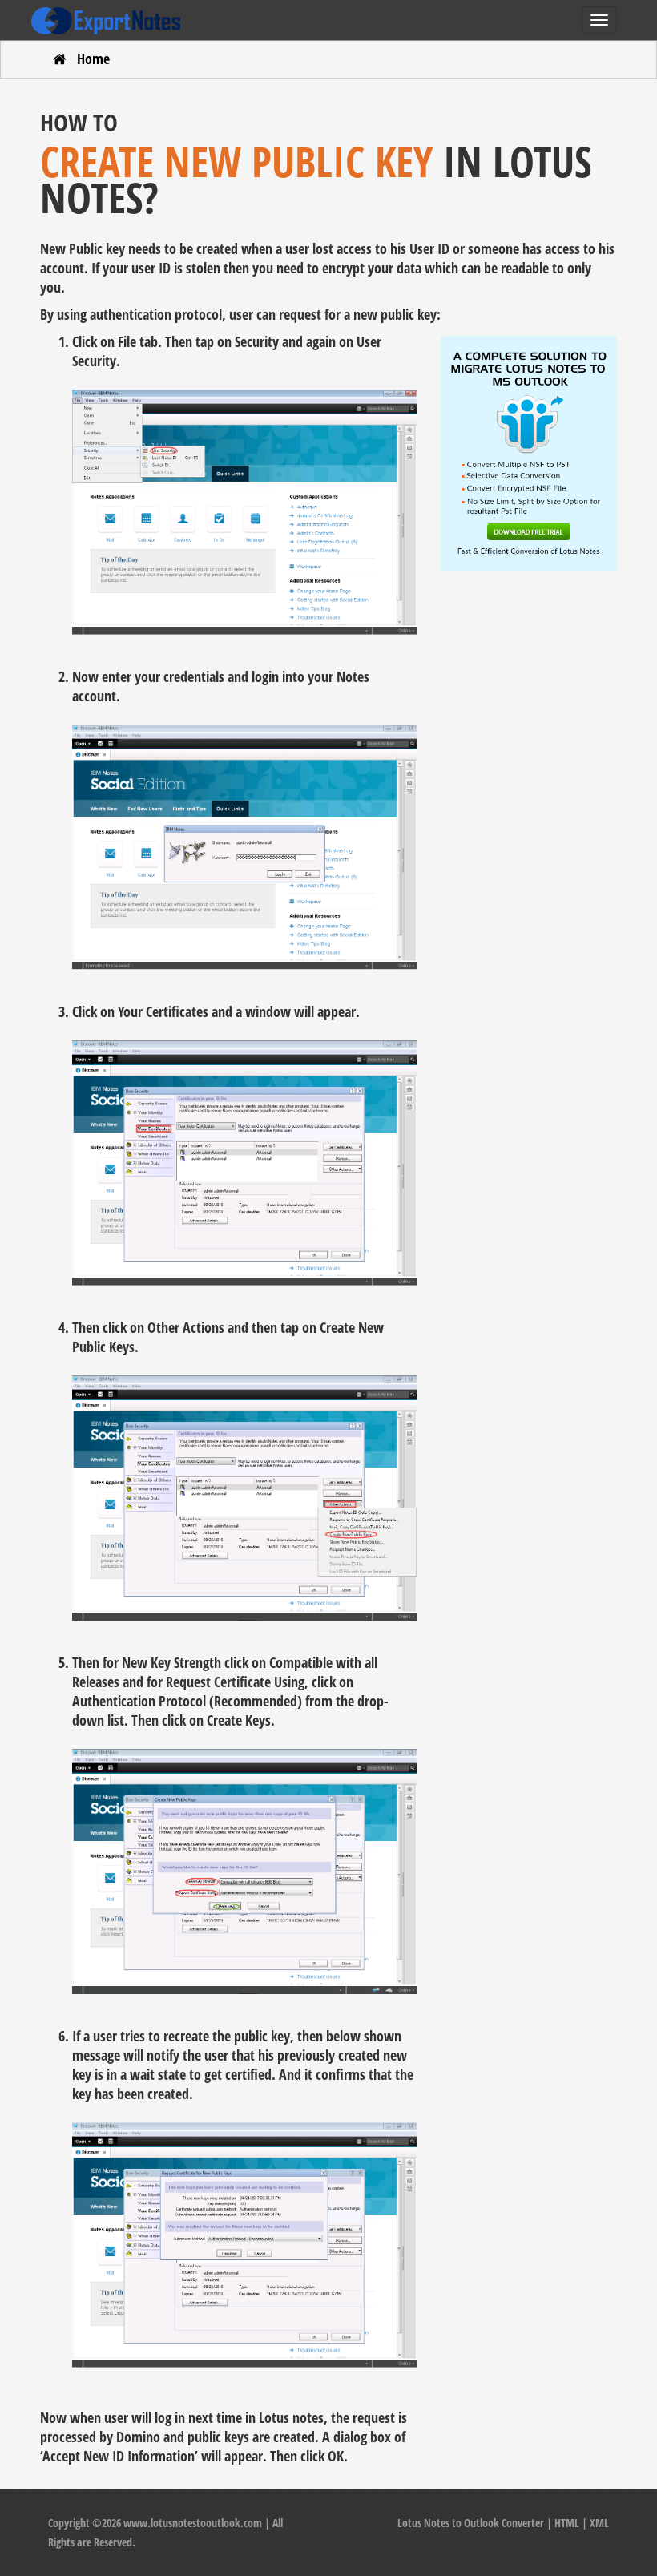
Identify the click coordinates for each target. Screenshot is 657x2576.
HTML (567, 2523)
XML (599, 2523)
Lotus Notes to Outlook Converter (471, 2523)
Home (93, 59)
